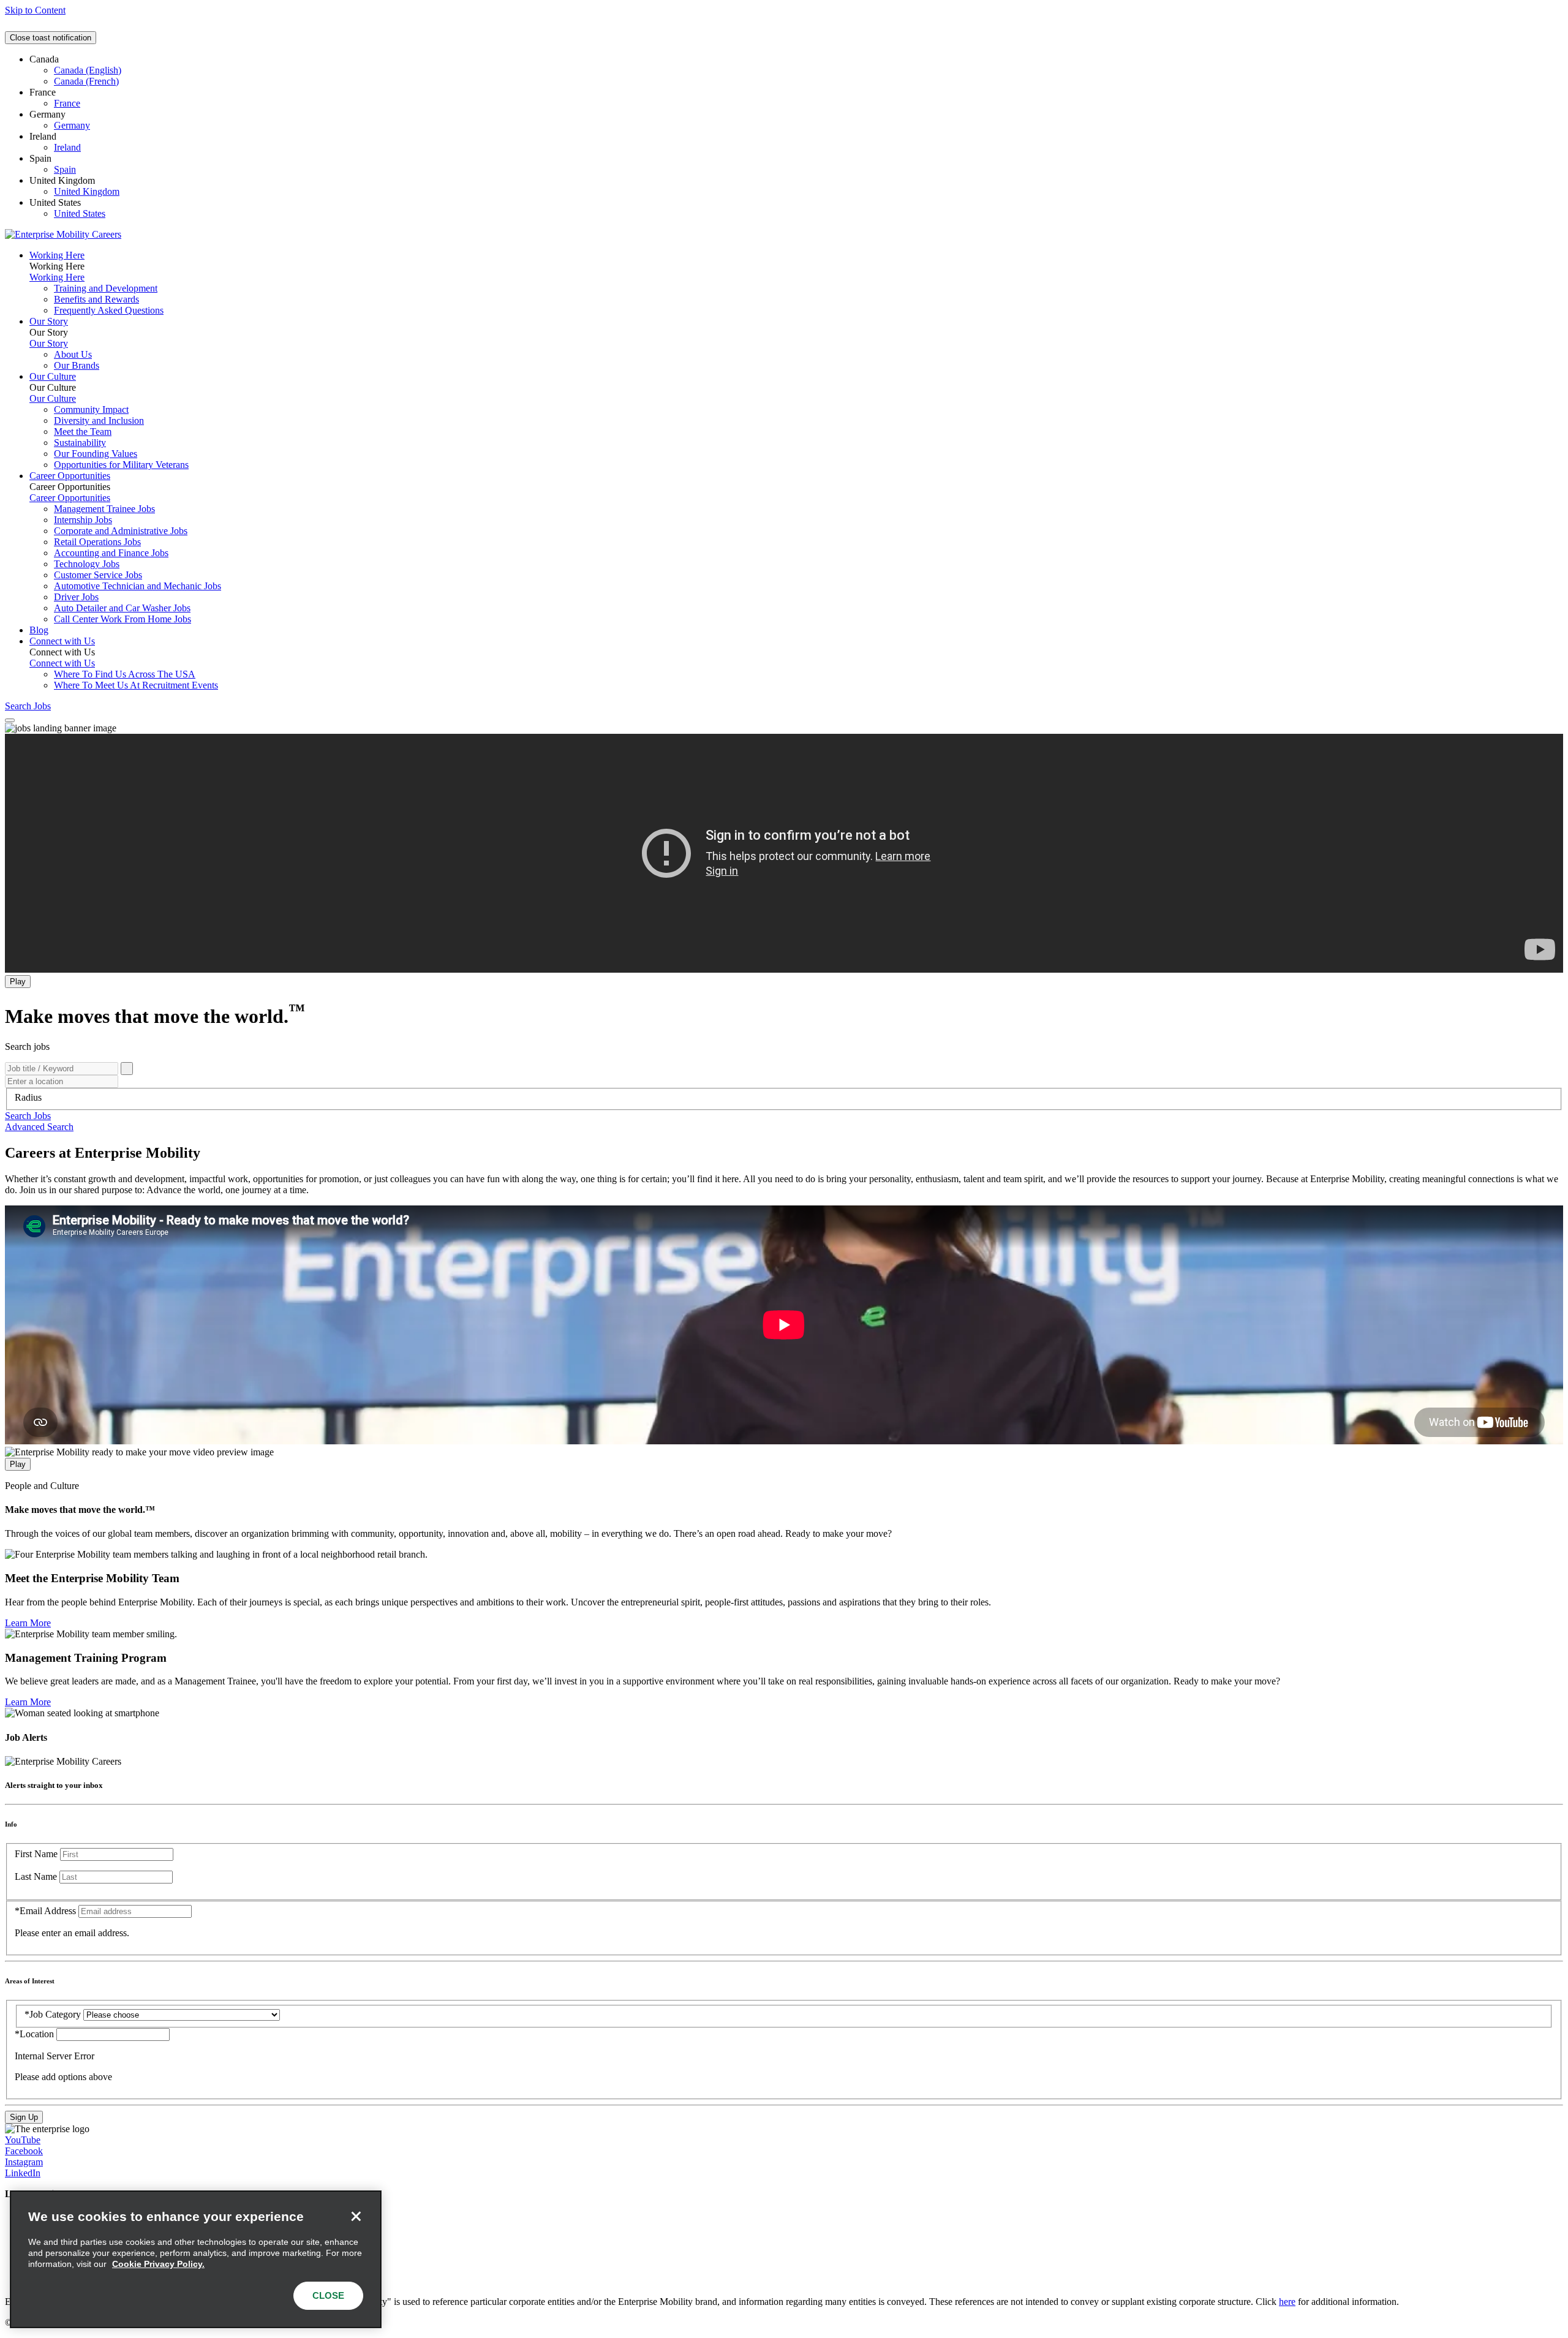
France (67, 103)
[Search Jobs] (127, 1069)
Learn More (28, 1623)
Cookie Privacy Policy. (158, 2264)
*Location (36, 2034)
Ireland (67, 147)
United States (80, 213)
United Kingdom (87, 191)
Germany (72, 125)
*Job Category (53, 2014)
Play (18, 982)
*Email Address (45, 1911)
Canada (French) (86, 81)
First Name (36, 1854)
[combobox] (784, 1098)
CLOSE (328, 2295)
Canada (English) (88, 70)
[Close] (356, 2216)
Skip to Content (35, 10)
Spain (65, 169)
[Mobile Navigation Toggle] (10, 720)
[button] (28, 1116)
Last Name (36, 1876)
